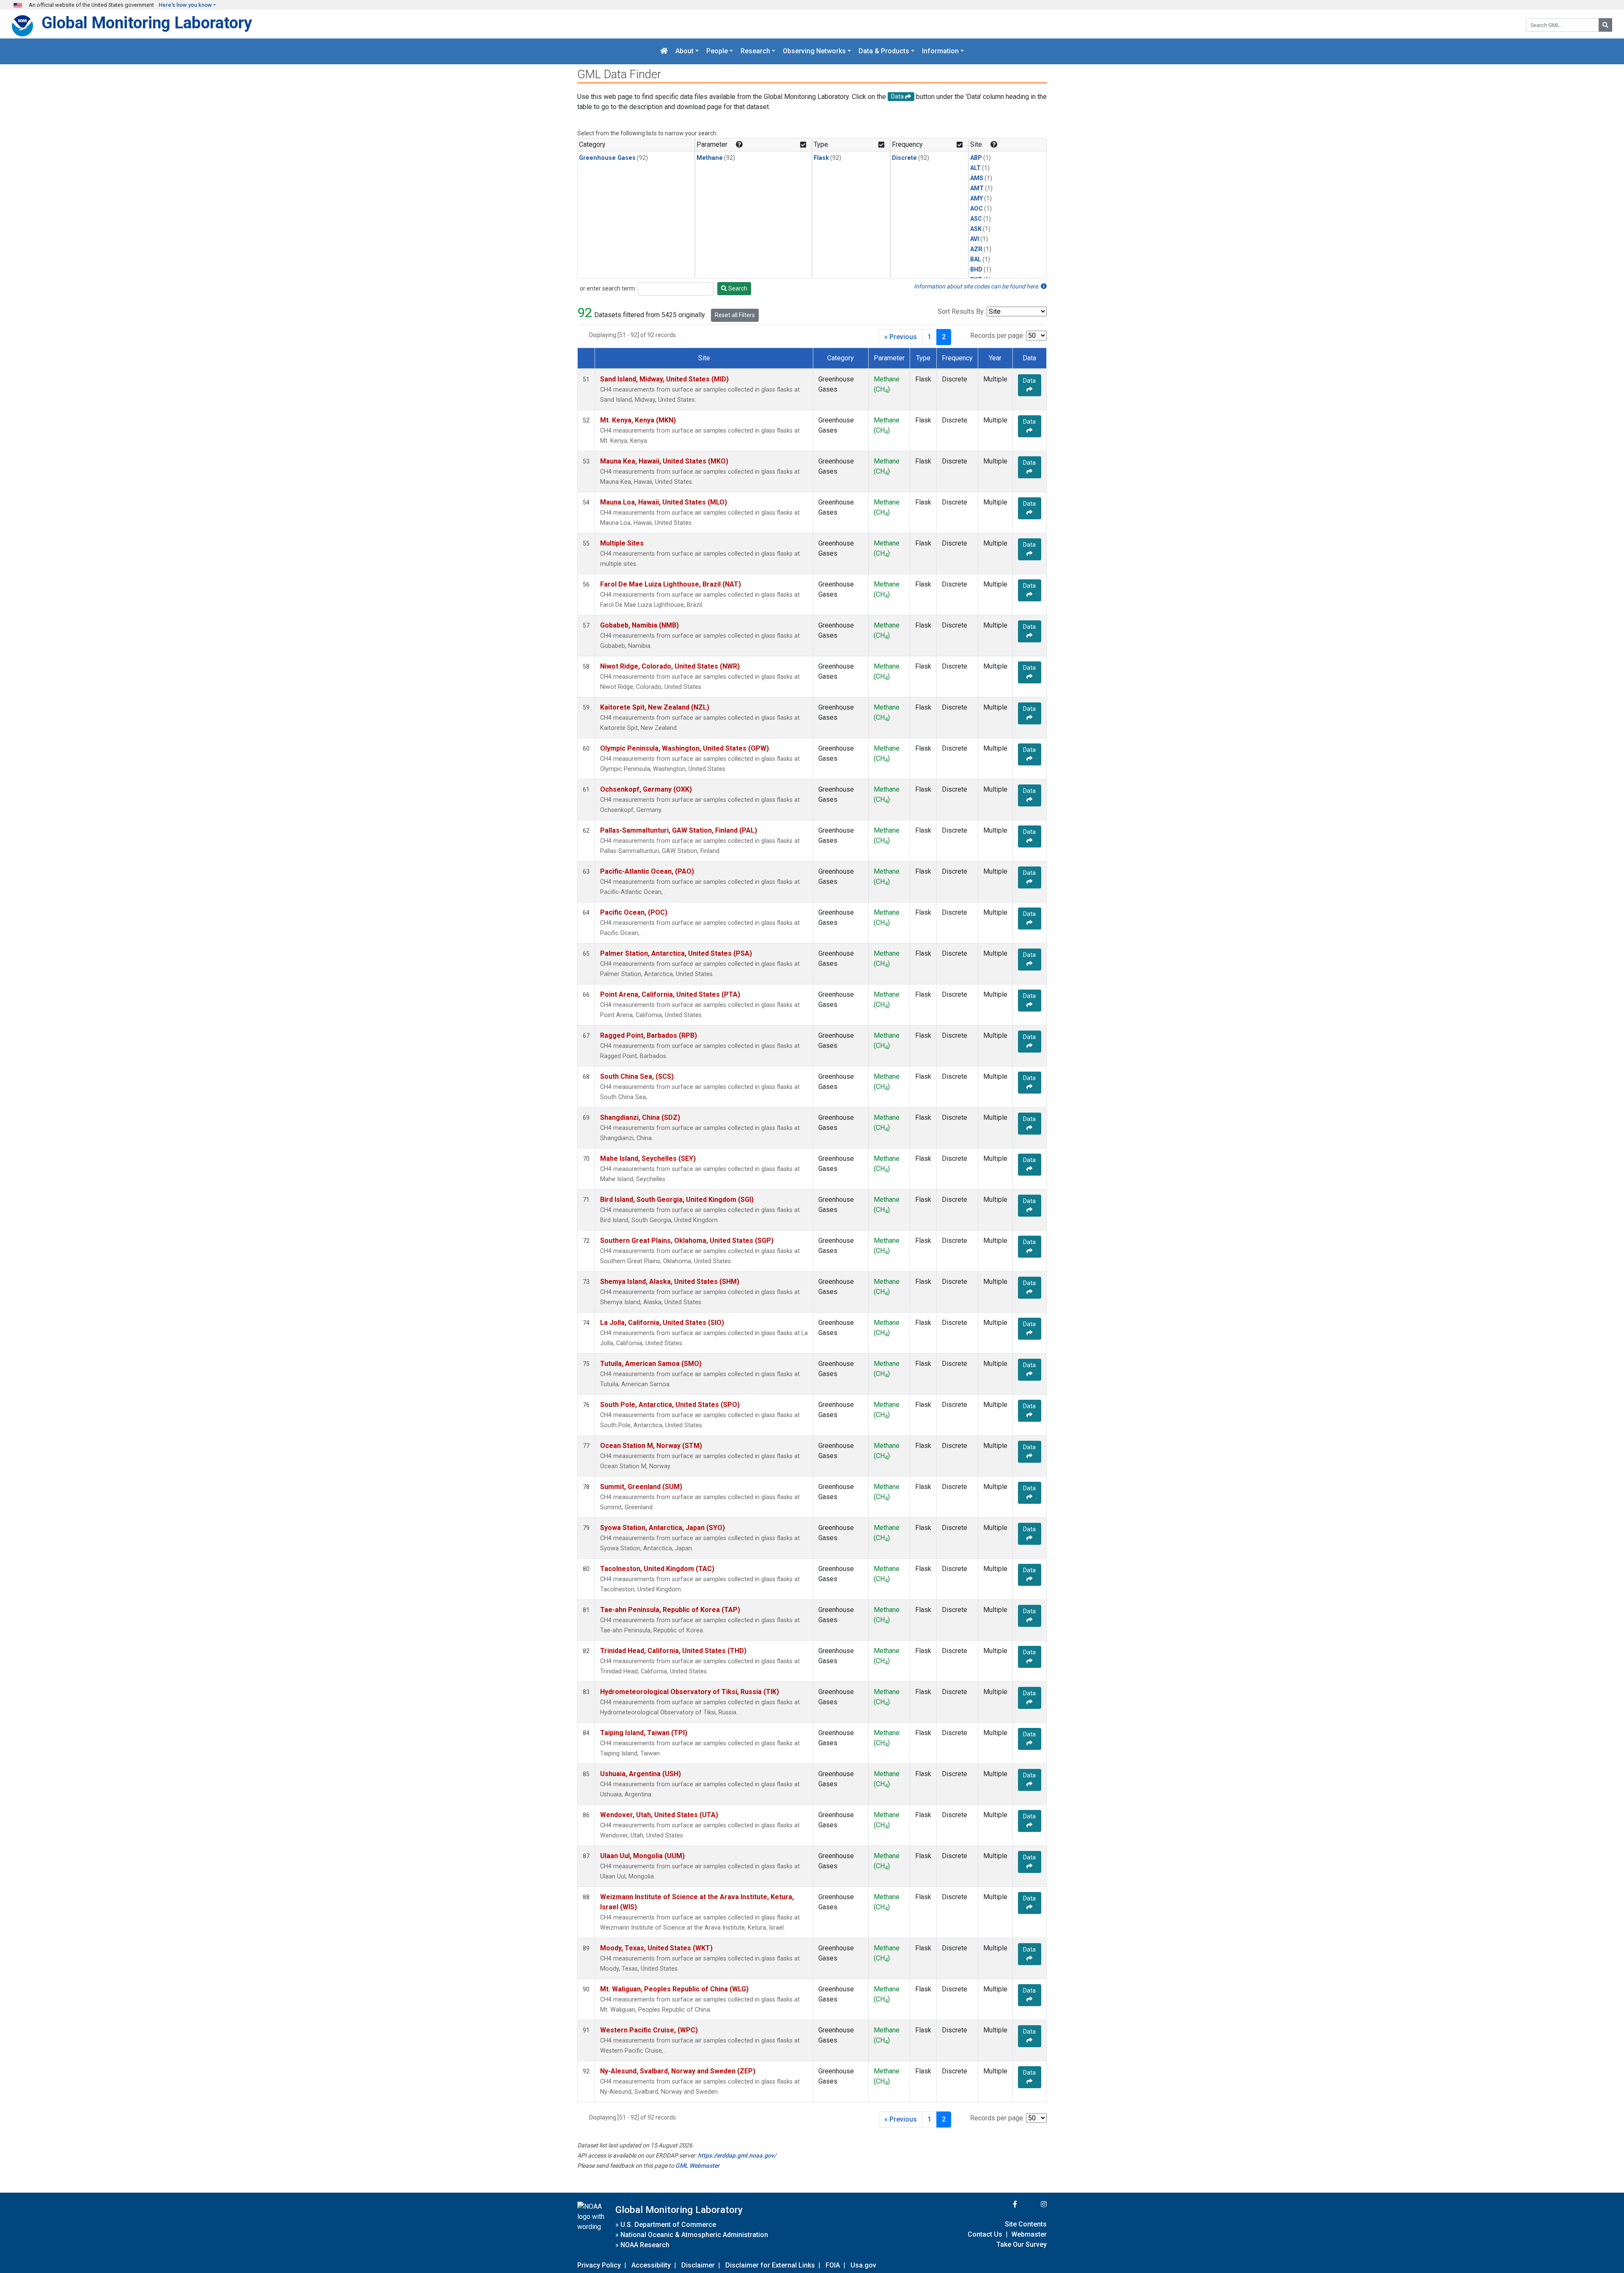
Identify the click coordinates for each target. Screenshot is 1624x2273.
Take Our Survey (1022, 2244)
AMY (977, 199)
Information (940, 51)
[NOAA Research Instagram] (1033, 2204)
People (717, 51)
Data (1029, 381)
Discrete (904, 158)
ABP (976, 158)
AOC (977, 209)
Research (755, 51)
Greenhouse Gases (607, 158)
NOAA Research (645, 2245)
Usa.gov (863, 2265)
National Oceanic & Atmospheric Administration (694, 2235)
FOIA (833, 2265)
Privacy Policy (599, 2265)
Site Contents (1026, 2224)
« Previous (901, 337)
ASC (976, 219)
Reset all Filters (735, 315)
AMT (977, 188)
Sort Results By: (961, 311)
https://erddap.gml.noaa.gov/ (737, 2155)
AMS (977, 178)
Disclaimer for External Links (770, 2265)
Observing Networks (814, 51)
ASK (976, 229)
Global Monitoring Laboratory (147, 23)
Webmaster (1029, 2234)
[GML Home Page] (664, 51)
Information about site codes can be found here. (977, 286)
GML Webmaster (697, 2166)
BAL (976, 259)
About (684, 51)
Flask (821, 158)
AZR (976, 249)
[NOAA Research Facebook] (1004, 2204)
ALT (975, 168)
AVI (975, 239)
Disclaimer (698, 2265)
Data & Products (884, 51)
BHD (976, 270)
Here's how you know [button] (185, 5)
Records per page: (997, 336)
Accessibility (651, 2265)
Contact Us (985, 2234)
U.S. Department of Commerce (668, 2225)
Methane (710, 158)
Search (737, 288)
